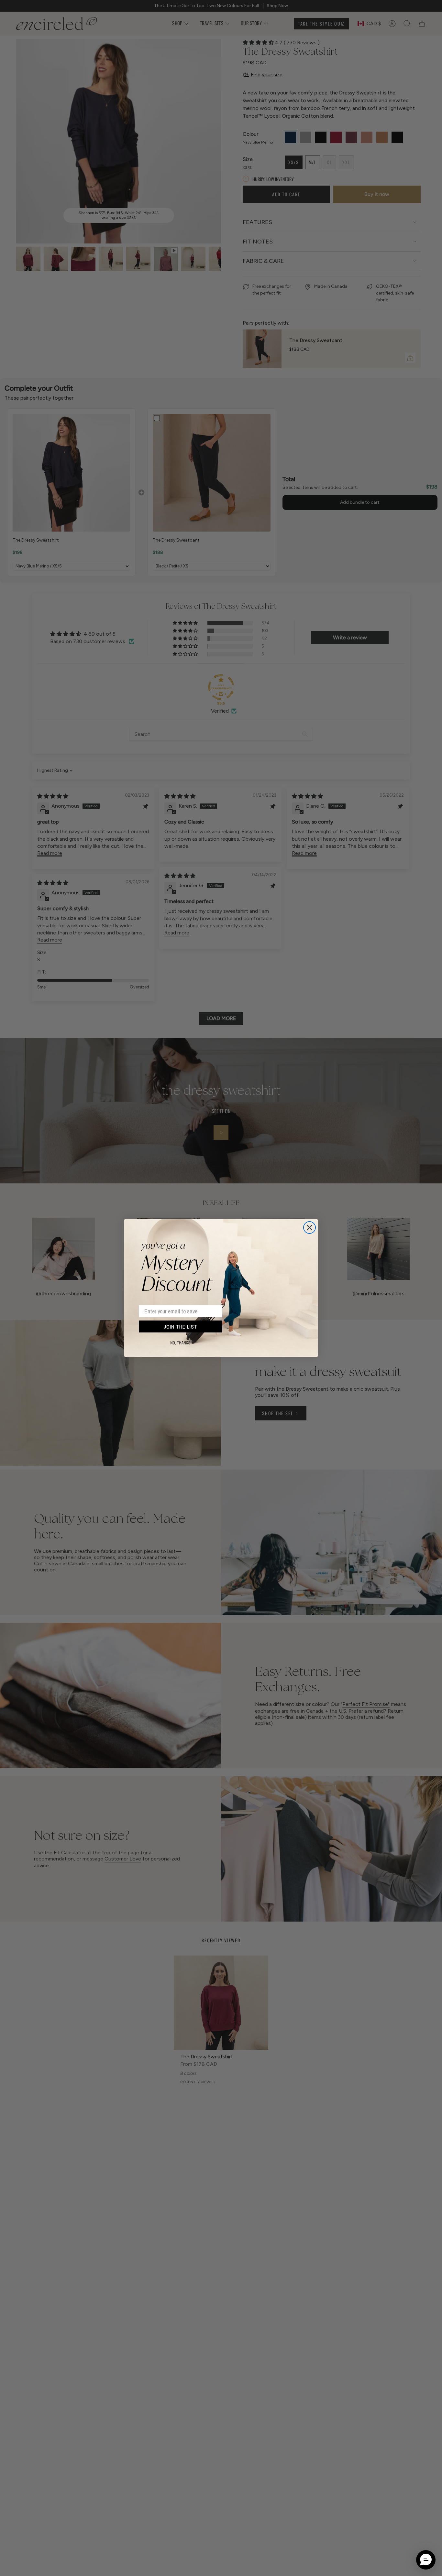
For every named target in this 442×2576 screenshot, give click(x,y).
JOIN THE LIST (181, 1327)
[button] (426, 2560)
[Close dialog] (309, 1228)
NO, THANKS (181, 1343)
